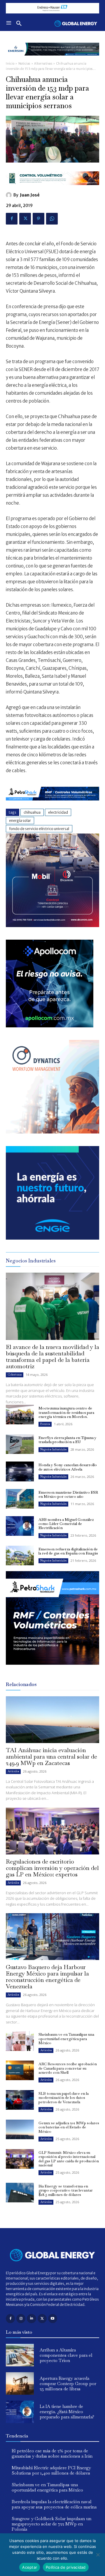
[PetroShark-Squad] (52, 1669)
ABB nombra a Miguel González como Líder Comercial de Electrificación (66, 1524)
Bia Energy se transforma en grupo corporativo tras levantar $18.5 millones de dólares (66, 2190)
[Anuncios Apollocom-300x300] (50, 1026)
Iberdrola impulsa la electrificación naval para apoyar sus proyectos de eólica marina (54, 2504)
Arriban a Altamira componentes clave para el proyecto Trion (66, 2355)
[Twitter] (25, 219)
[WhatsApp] (52, 219)
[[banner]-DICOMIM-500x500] (52, 925)
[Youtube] (53, 2319)
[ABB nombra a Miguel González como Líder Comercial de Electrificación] (20, 1526)
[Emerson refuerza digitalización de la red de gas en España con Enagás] (20, 1556)
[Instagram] (21, 2319)
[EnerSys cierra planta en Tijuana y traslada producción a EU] (20, 1444)
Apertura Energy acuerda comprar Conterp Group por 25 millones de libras (68, 2383)
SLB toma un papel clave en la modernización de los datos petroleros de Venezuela (64, 2098)
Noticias (24, 64)
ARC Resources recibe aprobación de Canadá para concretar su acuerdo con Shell (68, 2068)
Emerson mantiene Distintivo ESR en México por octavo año (68, 1494)
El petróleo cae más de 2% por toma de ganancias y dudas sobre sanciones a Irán (52, 2453)
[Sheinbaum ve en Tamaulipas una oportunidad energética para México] (20, 2041)
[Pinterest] (38, 219)
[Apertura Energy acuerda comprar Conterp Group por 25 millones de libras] (20, 2383)
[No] (98, 2555)
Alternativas (43, 64)
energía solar (20, 821)
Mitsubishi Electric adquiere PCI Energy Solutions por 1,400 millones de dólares (51, 2470)
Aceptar (30, 2567)
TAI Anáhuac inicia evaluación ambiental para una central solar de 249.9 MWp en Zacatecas (51, 1757)
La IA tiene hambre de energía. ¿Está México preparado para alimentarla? (67, 2412)
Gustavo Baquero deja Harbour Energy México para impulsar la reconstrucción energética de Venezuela (47, 1977)
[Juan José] (10, 195)
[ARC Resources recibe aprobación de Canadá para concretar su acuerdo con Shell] (20, 2070)
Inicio (10, 64)
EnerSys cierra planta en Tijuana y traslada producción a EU (68, 1440)
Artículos (13, 1771)
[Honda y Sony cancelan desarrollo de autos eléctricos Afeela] (20, 1471)
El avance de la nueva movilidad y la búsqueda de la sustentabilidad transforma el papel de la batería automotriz (52, 1357)
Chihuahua (32, 812)
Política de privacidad (66, 2567)
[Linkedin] (31, 2319)
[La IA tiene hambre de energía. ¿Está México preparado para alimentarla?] (20, 2412)
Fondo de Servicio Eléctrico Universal (39, 829)
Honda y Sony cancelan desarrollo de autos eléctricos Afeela (68, 1467)
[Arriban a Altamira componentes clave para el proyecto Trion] (20, 2355)
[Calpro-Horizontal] (52, 190)
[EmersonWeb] (52, 60)
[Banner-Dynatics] (52, 1132)
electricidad (58, 812)
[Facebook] (12, 219)
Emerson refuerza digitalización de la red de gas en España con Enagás (68, 1551)
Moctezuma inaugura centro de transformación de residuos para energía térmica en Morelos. (66, 1412)
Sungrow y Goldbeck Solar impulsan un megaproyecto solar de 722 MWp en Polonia (51, 2524)
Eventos (45, 1424)
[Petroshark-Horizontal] (52, 805)
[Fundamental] (52, 8)
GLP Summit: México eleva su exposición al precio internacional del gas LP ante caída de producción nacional (69, 2159)
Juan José (30, 195)
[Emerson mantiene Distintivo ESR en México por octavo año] (20, 1499)
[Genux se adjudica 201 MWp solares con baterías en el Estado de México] (20, 2129)
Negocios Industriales (53, 1449)
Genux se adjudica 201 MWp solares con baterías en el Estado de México (69, 2127)
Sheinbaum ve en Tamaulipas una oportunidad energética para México (66, 2039)
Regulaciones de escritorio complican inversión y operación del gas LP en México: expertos (52, 1868)
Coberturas (15, 1375)
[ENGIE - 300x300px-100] (52, 1238)
